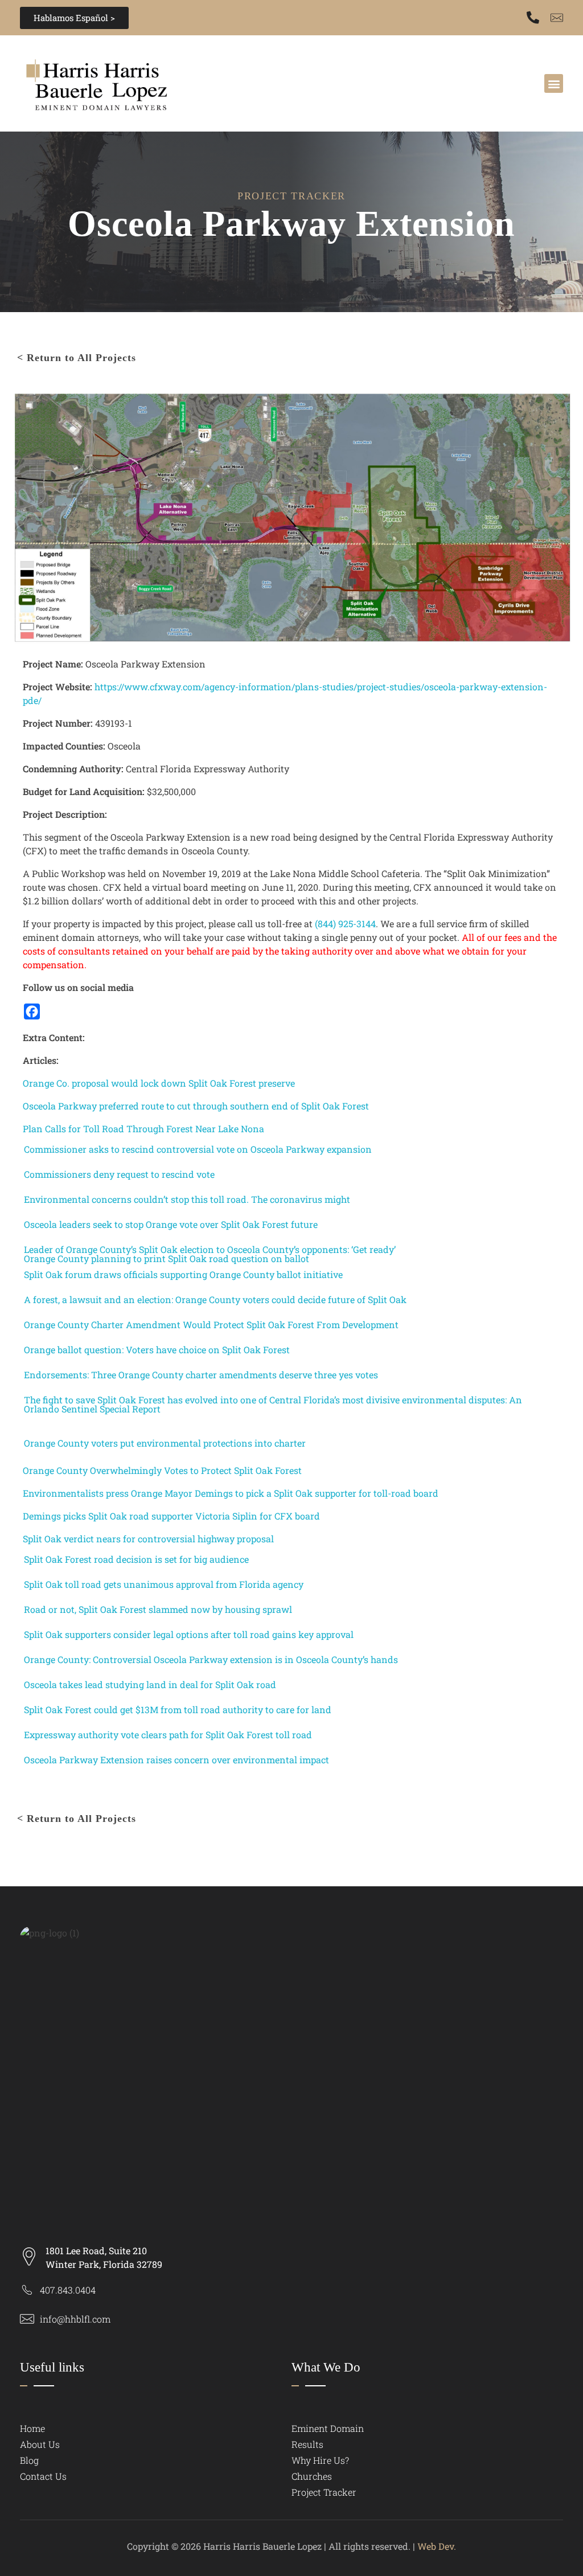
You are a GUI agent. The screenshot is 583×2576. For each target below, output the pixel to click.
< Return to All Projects (77, 358)
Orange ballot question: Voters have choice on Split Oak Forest (157, 1350)
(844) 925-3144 (345, 923)
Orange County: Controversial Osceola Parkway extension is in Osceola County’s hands (211, 1660)
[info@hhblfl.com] (27, 2319)
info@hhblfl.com (75, 2319)
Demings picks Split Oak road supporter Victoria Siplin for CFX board (171, 1516)
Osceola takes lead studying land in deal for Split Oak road (150, 1685)
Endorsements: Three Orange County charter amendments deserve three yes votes (201, 1375)
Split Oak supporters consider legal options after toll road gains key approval (189, 1635)
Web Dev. (437, 2546)
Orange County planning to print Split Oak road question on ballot (167, 1259)
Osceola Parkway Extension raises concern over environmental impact (176, 1760)
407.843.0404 (68, 2290)
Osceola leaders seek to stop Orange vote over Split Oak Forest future (171, 1224)
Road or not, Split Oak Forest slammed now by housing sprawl (158, 1610)
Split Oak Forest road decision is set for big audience (136, 1559)
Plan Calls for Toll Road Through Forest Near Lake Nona (143, 1129)
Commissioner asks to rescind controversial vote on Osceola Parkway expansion (198, 1149)
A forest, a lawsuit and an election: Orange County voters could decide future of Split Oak (215, 1300)
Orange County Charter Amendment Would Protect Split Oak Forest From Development (211, 1325)
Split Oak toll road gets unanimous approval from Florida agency (164, 1584)
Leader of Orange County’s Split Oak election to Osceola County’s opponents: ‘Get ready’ (210, 1250)
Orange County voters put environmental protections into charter (165, 1443)
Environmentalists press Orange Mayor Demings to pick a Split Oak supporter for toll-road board (231, 1493)
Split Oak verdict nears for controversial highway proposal (148, 1539)
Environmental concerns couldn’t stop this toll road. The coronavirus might (187, 1199)
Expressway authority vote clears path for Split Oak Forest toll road (168, 1735)
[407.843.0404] (533, 18)
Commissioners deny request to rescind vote (119, 1174)
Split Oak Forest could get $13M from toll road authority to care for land (178, 1710)
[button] (554, 83)
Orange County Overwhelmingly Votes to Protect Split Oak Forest (162, 1470)
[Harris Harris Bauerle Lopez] (141, 82)
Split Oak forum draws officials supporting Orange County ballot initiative (183, 1275)
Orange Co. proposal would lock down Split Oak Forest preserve (159, 1083)
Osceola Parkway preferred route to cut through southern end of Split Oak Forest (196, 1106)
